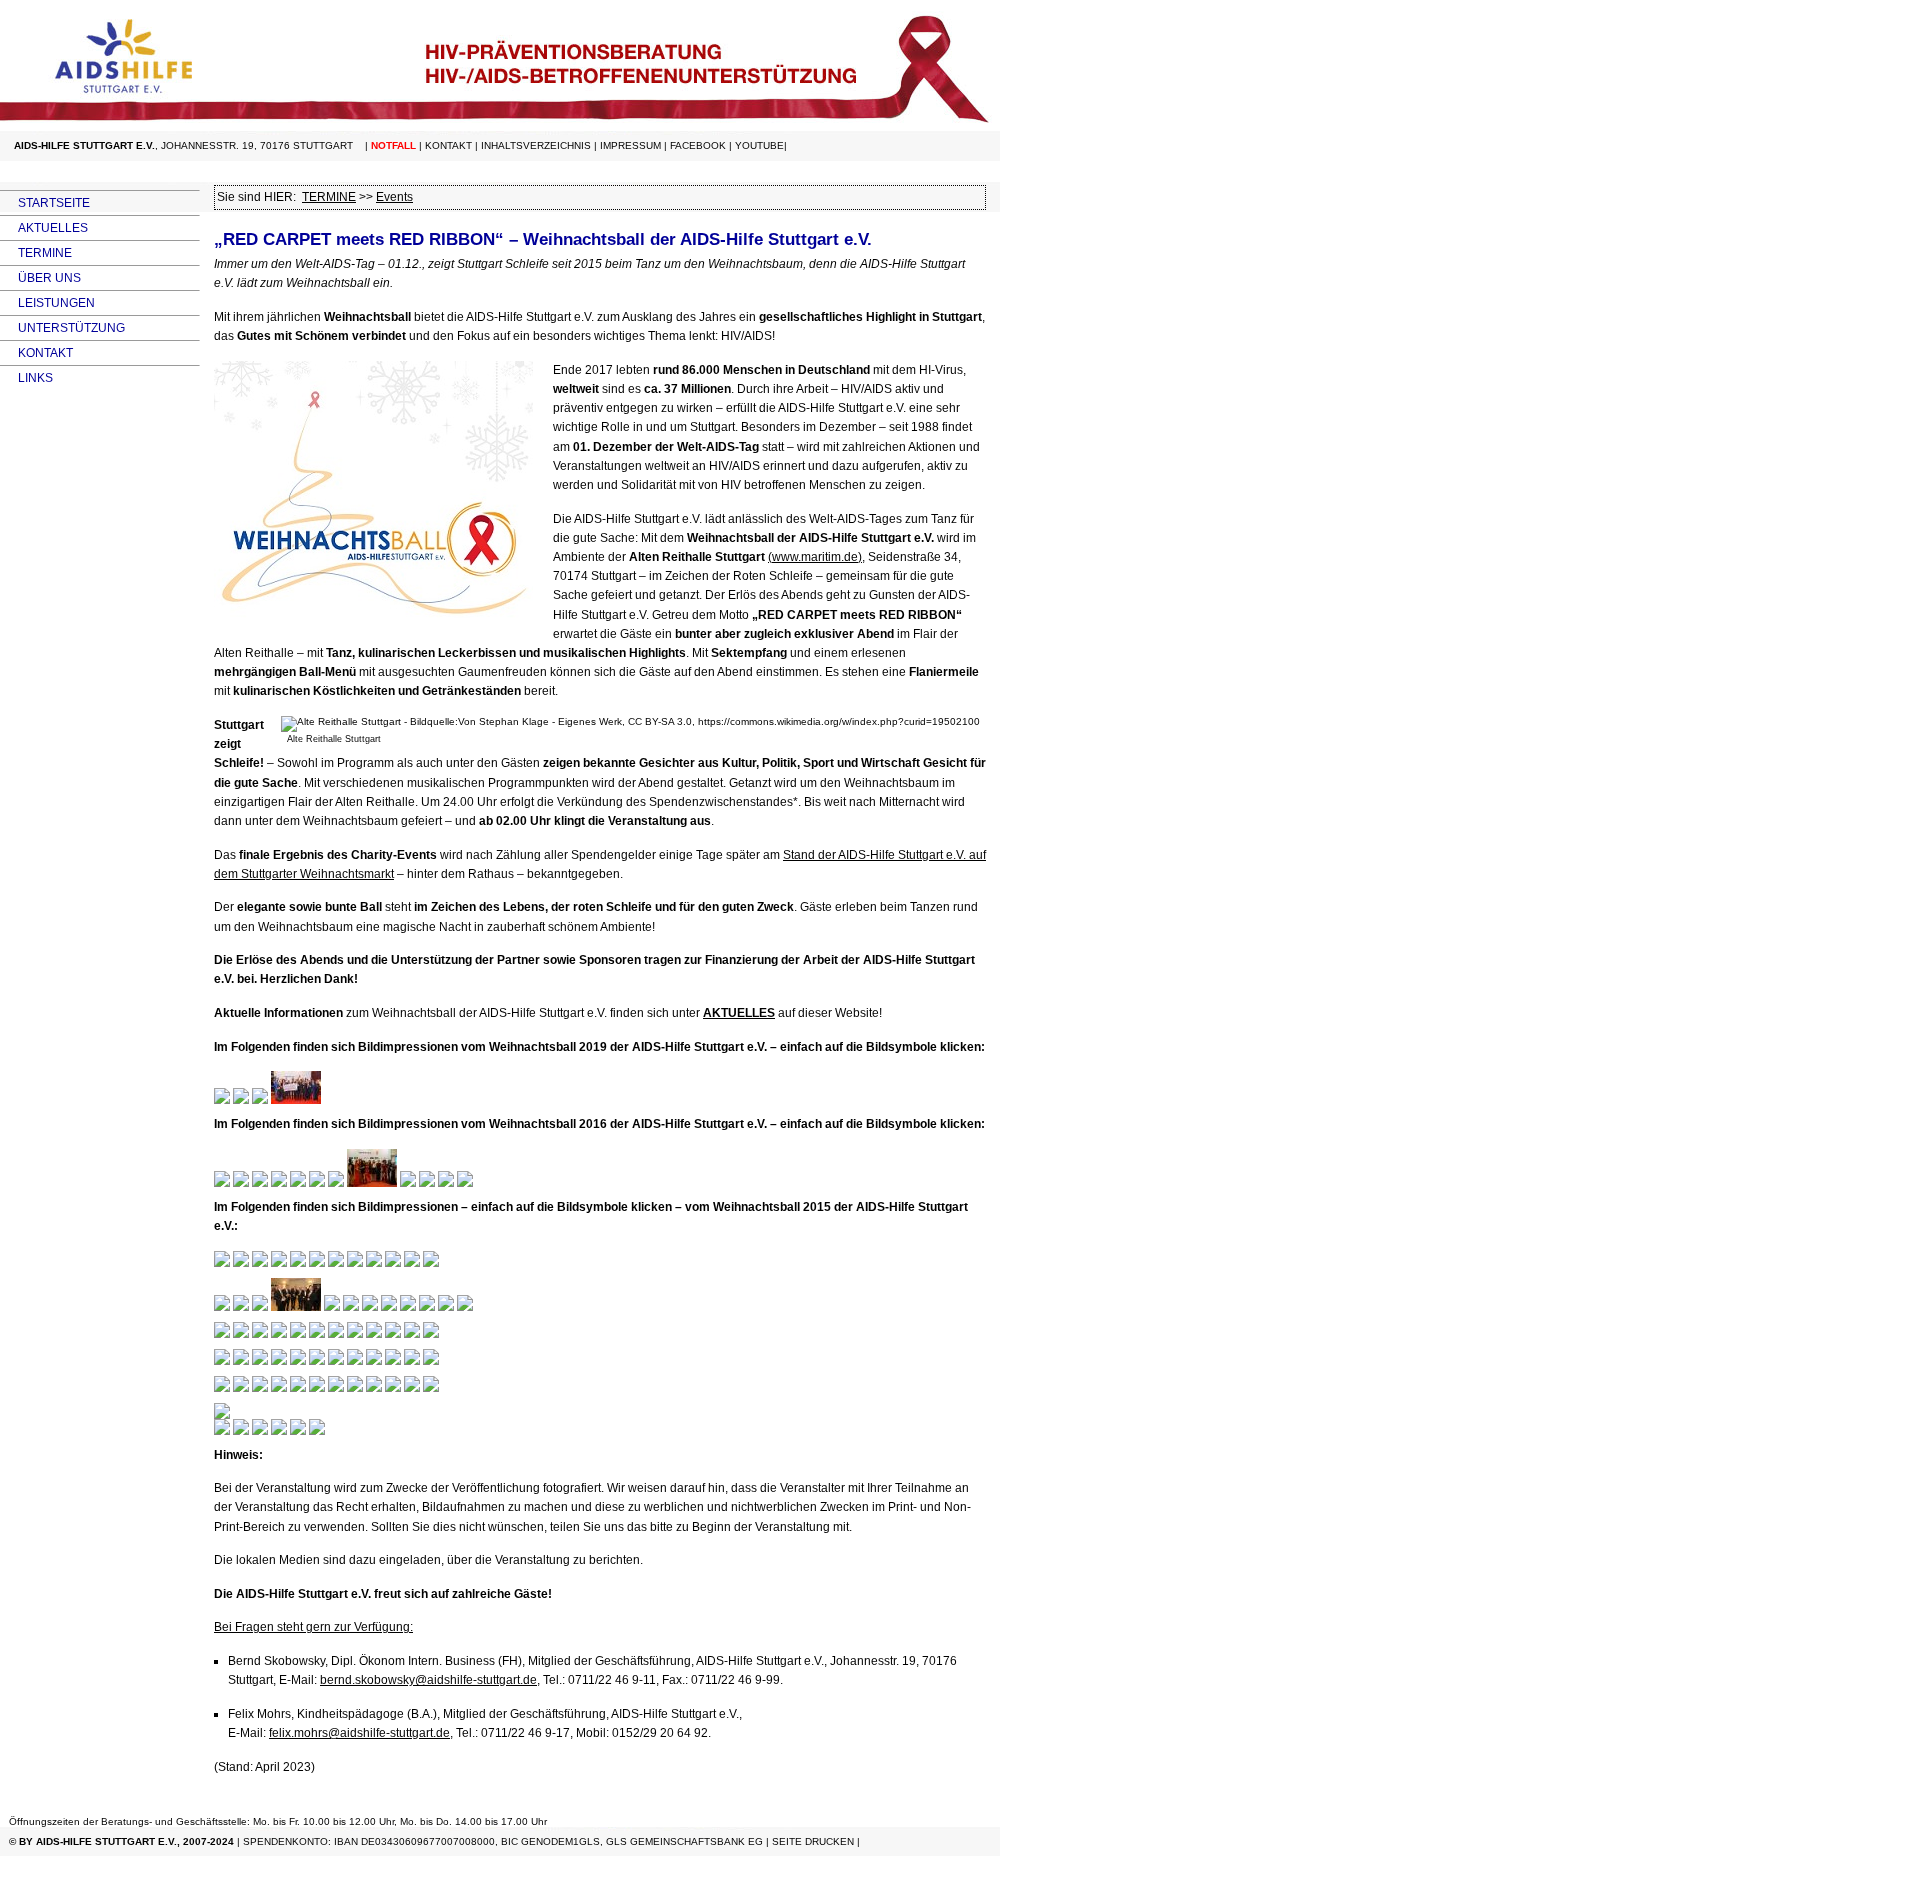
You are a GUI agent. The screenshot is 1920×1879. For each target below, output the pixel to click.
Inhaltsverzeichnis (536, 145)
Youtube (759, 145)
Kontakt (448, 145)
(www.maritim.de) (815, 557)
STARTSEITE (45, 203)
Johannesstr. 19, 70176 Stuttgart (257, 145)
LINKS (26, 378)
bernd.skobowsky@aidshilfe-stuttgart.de (428, 1680)
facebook (698, 145)
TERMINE (36, 253)
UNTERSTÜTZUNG (62, 328)
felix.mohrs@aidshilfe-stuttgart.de (359, 1733)
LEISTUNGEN (47, 303)
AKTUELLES (44, 228)
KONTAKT (36, 353)
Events (394, 197)
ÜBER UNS (40, 278)
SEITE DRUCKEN (813, 1841)
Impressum (630, 145)
